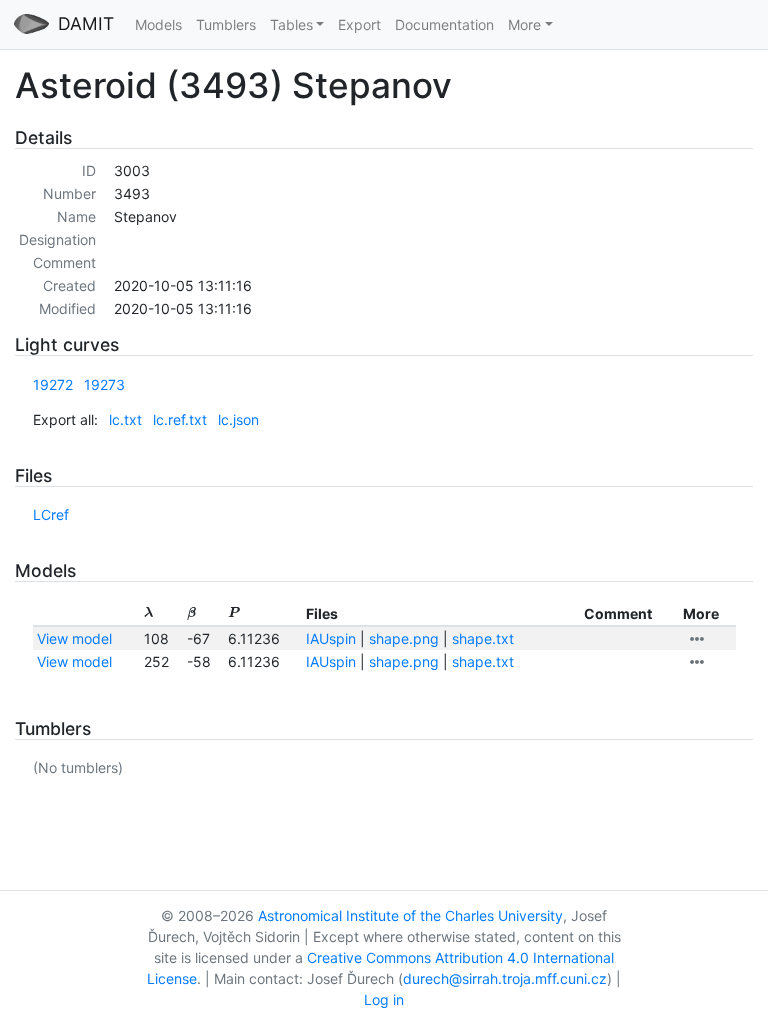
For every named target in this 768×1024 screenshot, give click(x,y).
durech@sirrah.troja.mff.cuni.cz (505, 978)
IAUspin (331, 638)
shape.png (404, 638)
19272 (53, 384)
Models (158, 24)
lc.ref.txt (180, 419)
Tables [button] (291, 24)
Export (359, 24)
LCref (51, 514)
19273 (104, 384)
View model (74, 638)
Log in (384, 999)
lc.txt (125, 419)
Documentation (444, 24)
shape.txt (483, 638)
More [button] (524, 24)
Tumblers (226, 24)
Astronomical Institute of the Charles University (410, 915)
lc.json (238, 419)
